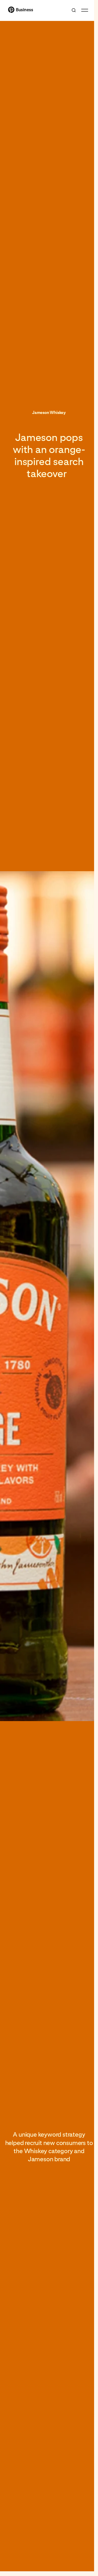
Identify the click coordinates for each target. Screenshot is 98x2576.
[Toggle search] (74, 10)
